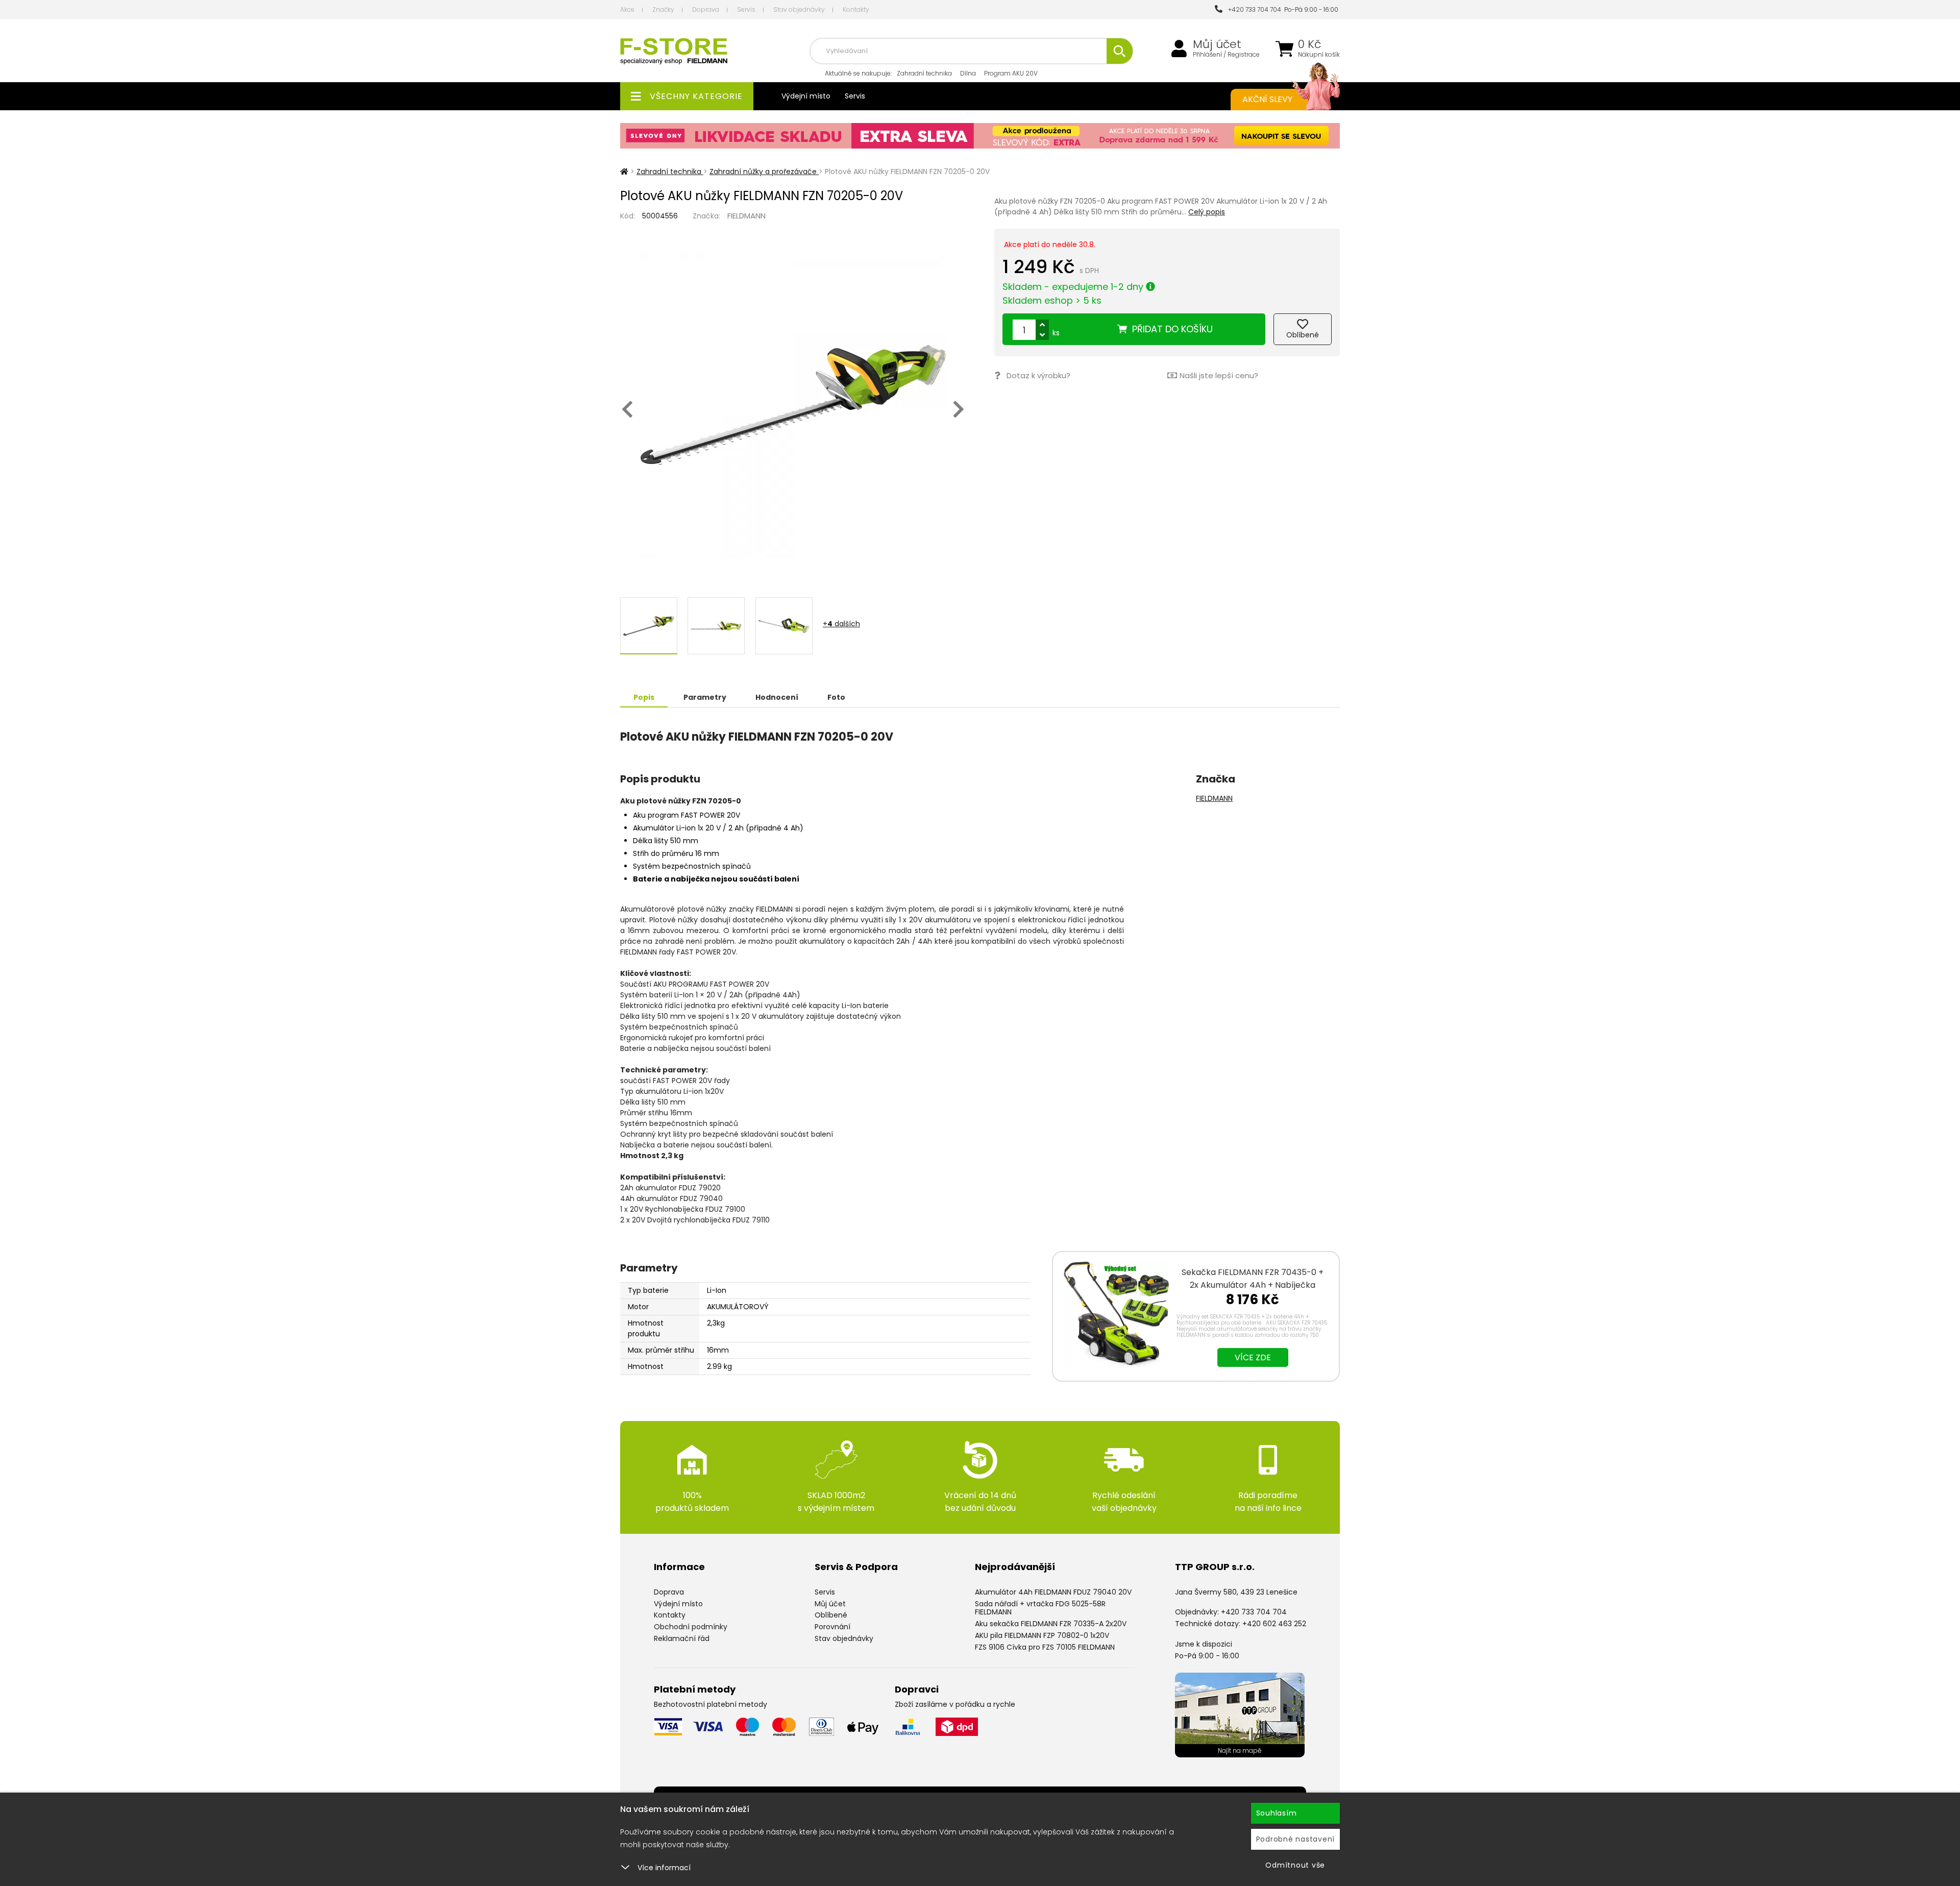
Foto (836, 697)
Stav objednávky (799, 9)
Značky (663, 9)
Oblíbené (831, 1615)
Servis (746, 9)
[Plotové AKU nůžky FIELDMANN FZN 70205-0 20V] (793, 405)
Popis (644, 697)
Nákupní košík (1319, 55)
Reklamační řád (682, 1638)
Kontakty (856, 9)
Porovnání (832, 1627)
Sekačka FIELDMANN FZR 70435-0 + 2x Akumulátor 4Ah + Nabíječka (1253, 1279)
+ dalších (841, 624)
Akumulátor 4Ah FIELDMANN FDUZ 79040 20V (1053, 1592)
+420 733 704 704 (1253, 9)
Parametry (705, 697)
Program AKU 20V (1011, 73)
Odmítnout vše (1295, 1865)
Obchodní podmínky (691, 1627)
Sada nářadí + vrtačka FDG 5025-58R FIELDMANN (1040, 1608)
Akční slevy (1267, 99)
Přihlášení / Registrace (1226, 55)
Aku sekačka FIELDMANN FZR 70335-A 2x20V (1051, 1624)
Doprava (706, 9)
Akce (627, 9)
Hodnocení (777, 697)
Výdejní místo (806, 96)
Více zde (1253, 1357)
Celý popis (1207, 212)
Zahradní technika (924, 73)
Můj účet (1217, 44)
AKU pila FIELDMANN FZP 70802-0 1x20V (1042, 1635)
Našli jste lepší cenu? (1219, 375)
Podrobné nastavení (1296, 1839)
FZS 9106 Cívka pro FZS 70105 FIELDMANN (1045, 1647)
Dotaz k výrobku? (1038, 375)
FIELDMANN (746, 216)
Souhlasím (1277, 1813)
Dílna (968, 73)
